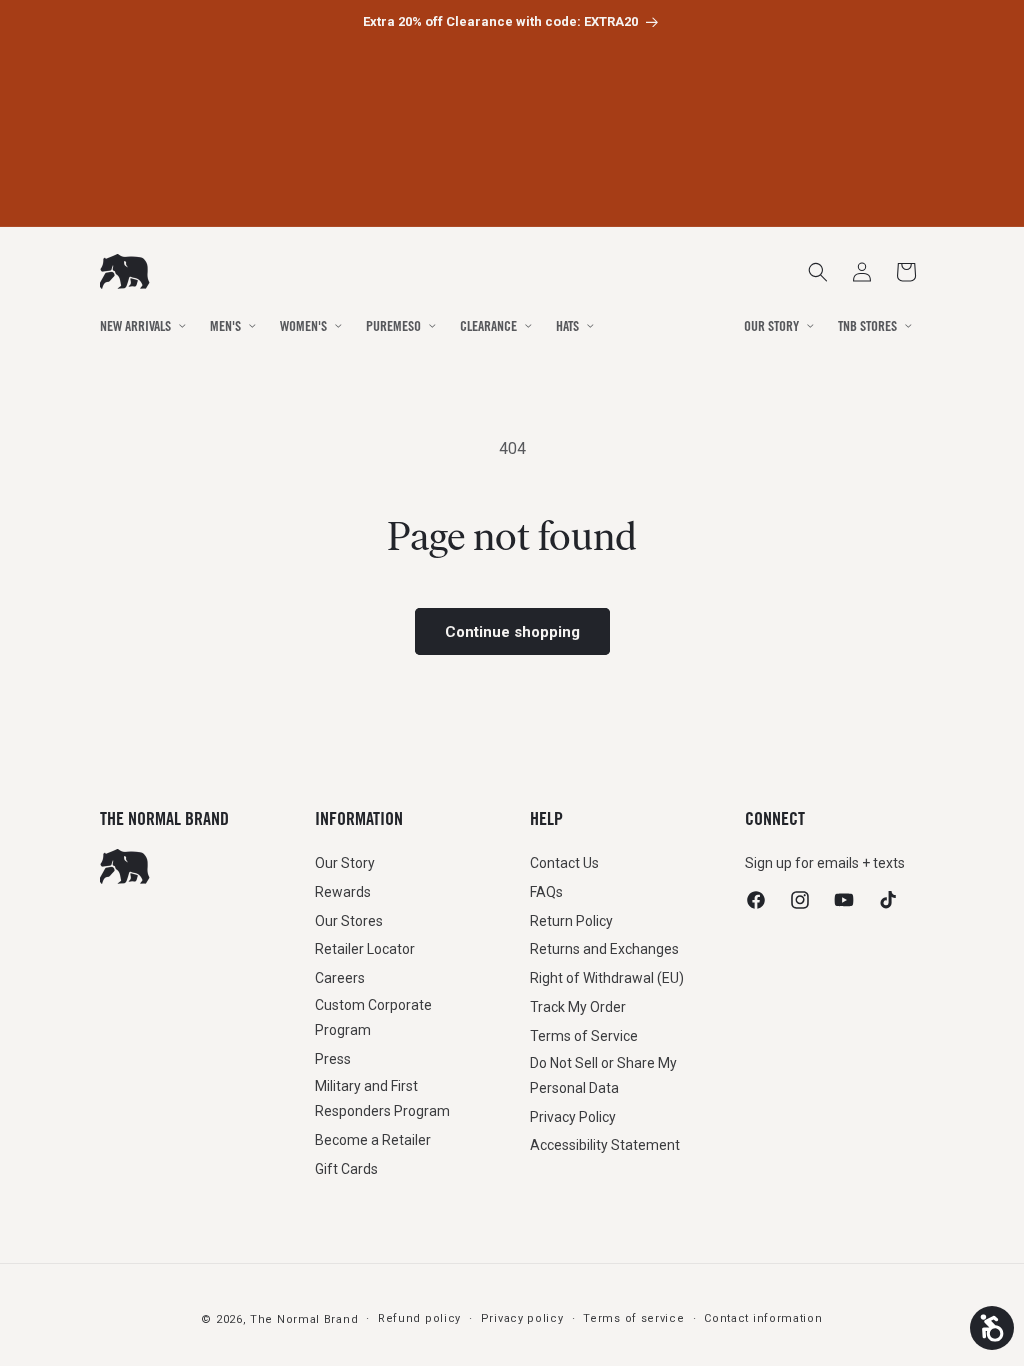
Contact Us (564, 863)
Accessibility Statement (605, 1145)
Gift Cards (346, 1169)
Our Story (345, 863)
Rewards (343, 892)
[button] (906, 272)
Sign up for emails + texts (825, 863)
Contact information (763, 1318)
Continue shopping (512, 632)
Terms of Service (584, 1036)
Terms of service (633, 1318)
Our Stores (349, 921)
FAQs (546, 892)
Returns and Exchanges (604, 949)
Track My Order (578, 1007)
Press (333, 1059)
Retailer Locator (365, 949)
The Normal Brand (304, 1319)
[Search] (818, 272)
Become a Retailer (373, 1140)
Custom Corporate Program (373, 1017)
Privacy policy (522, 1318)
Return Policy (571, 921)
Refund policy (419, 1318)
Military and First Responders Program (382, 1098)
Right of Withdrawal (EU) (607, 978)
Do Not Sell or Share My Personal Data (603, 1075)
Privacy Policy (573, 1117)
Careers (340, 978)
